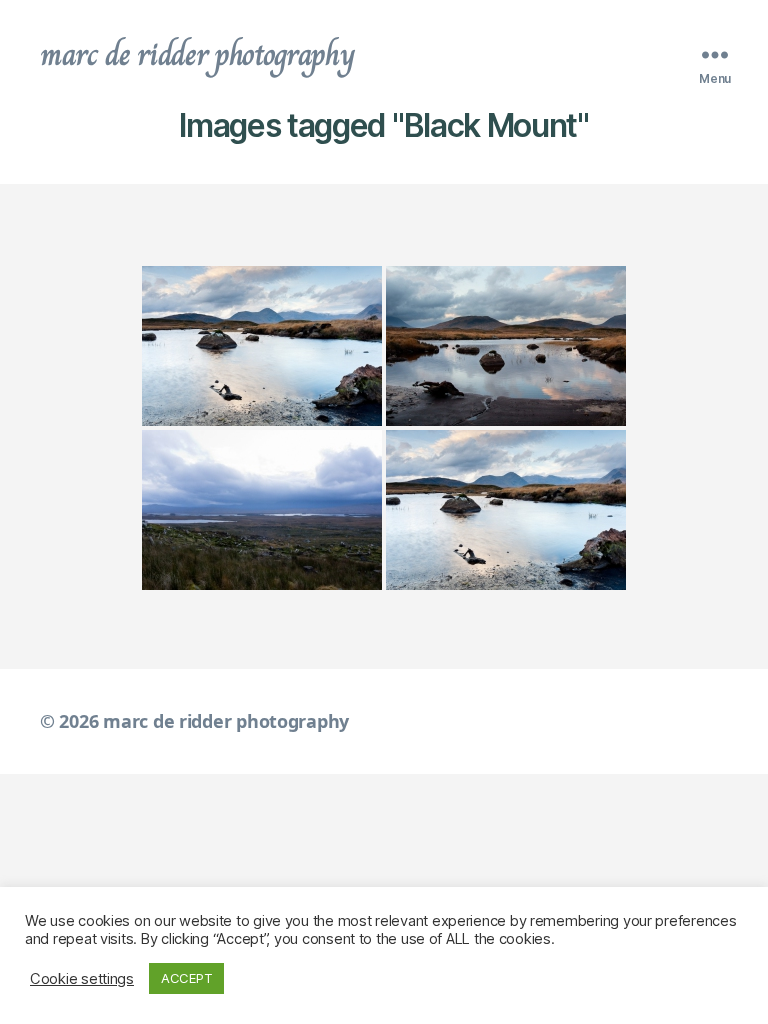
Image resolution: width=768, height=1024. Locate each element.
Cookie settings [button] (82, 979)
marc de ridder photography (197, 54)
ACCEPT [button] (186, 978)
